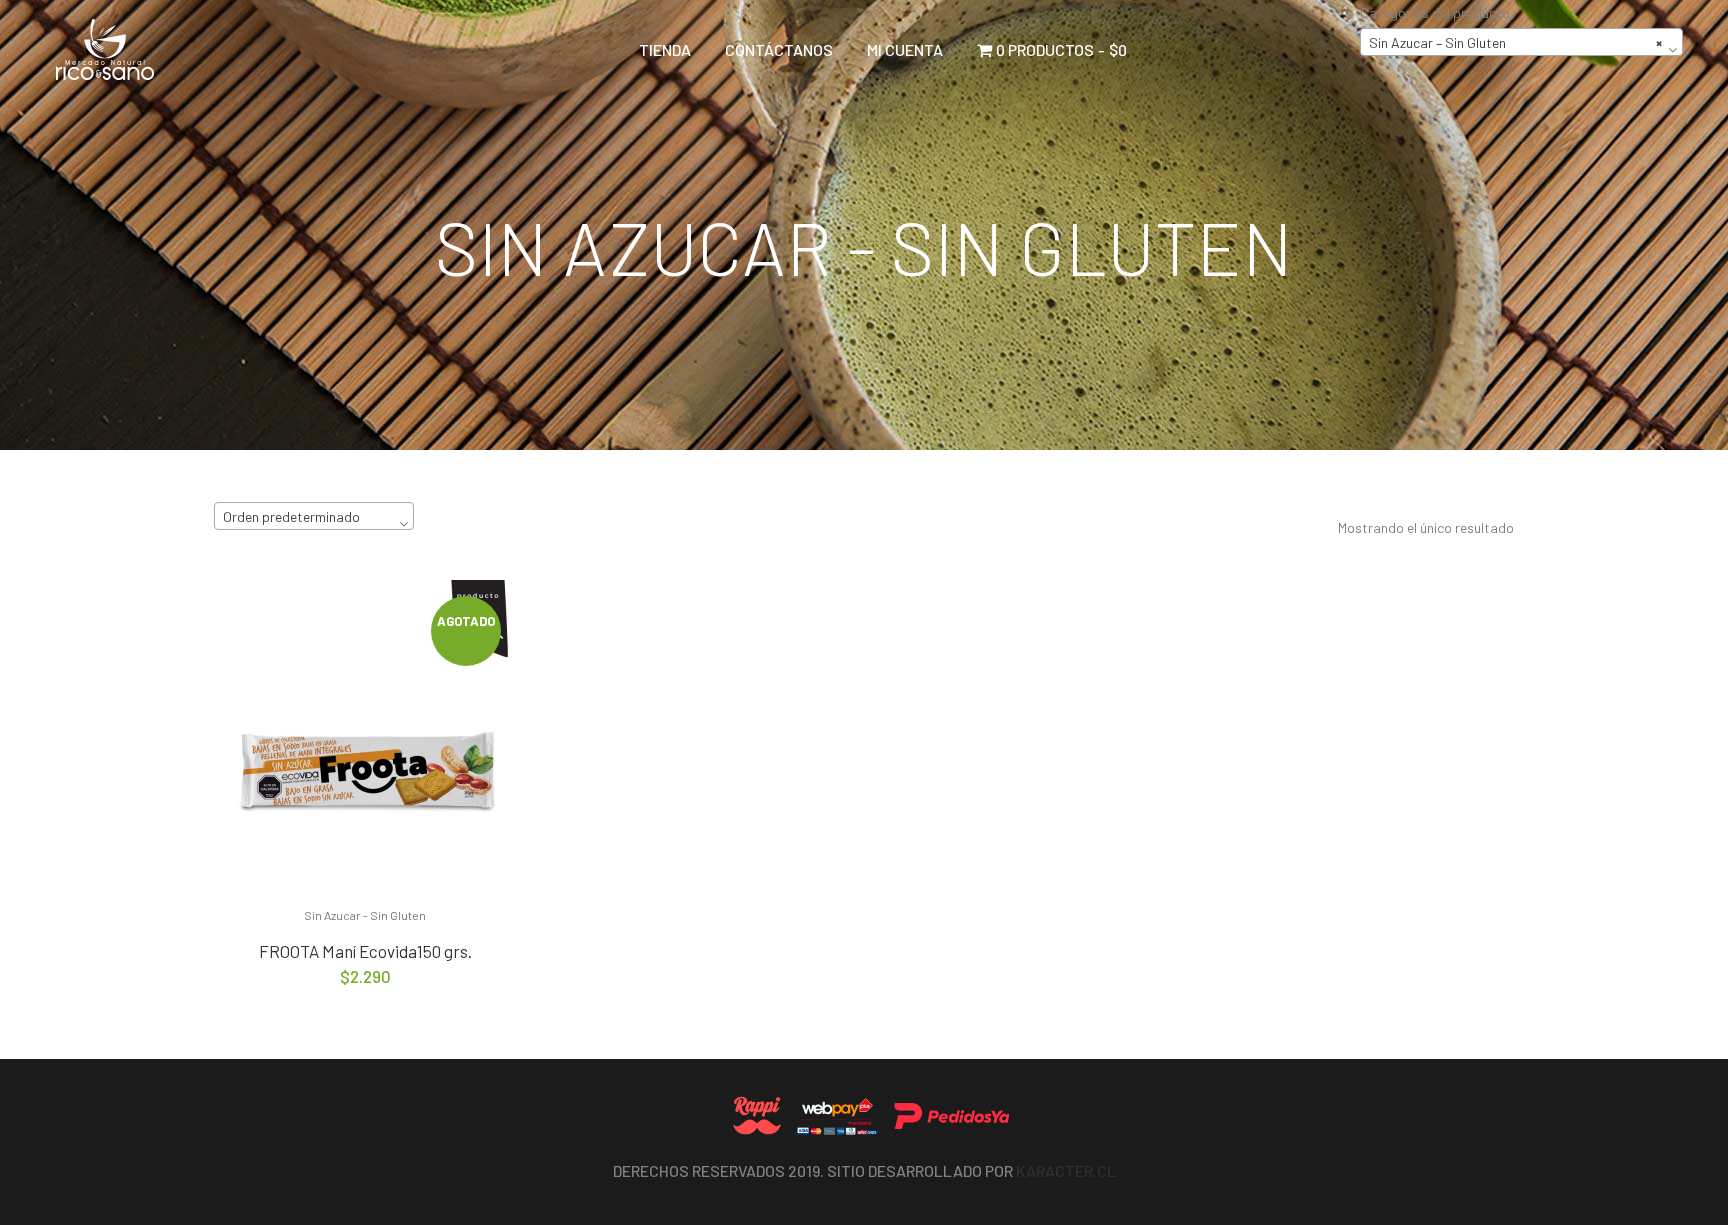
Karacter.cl (1066, 1170)
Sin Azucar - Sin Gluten (365, 915)
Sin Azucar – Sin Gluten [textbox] (1515, 42)
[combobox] (1521, 42)
